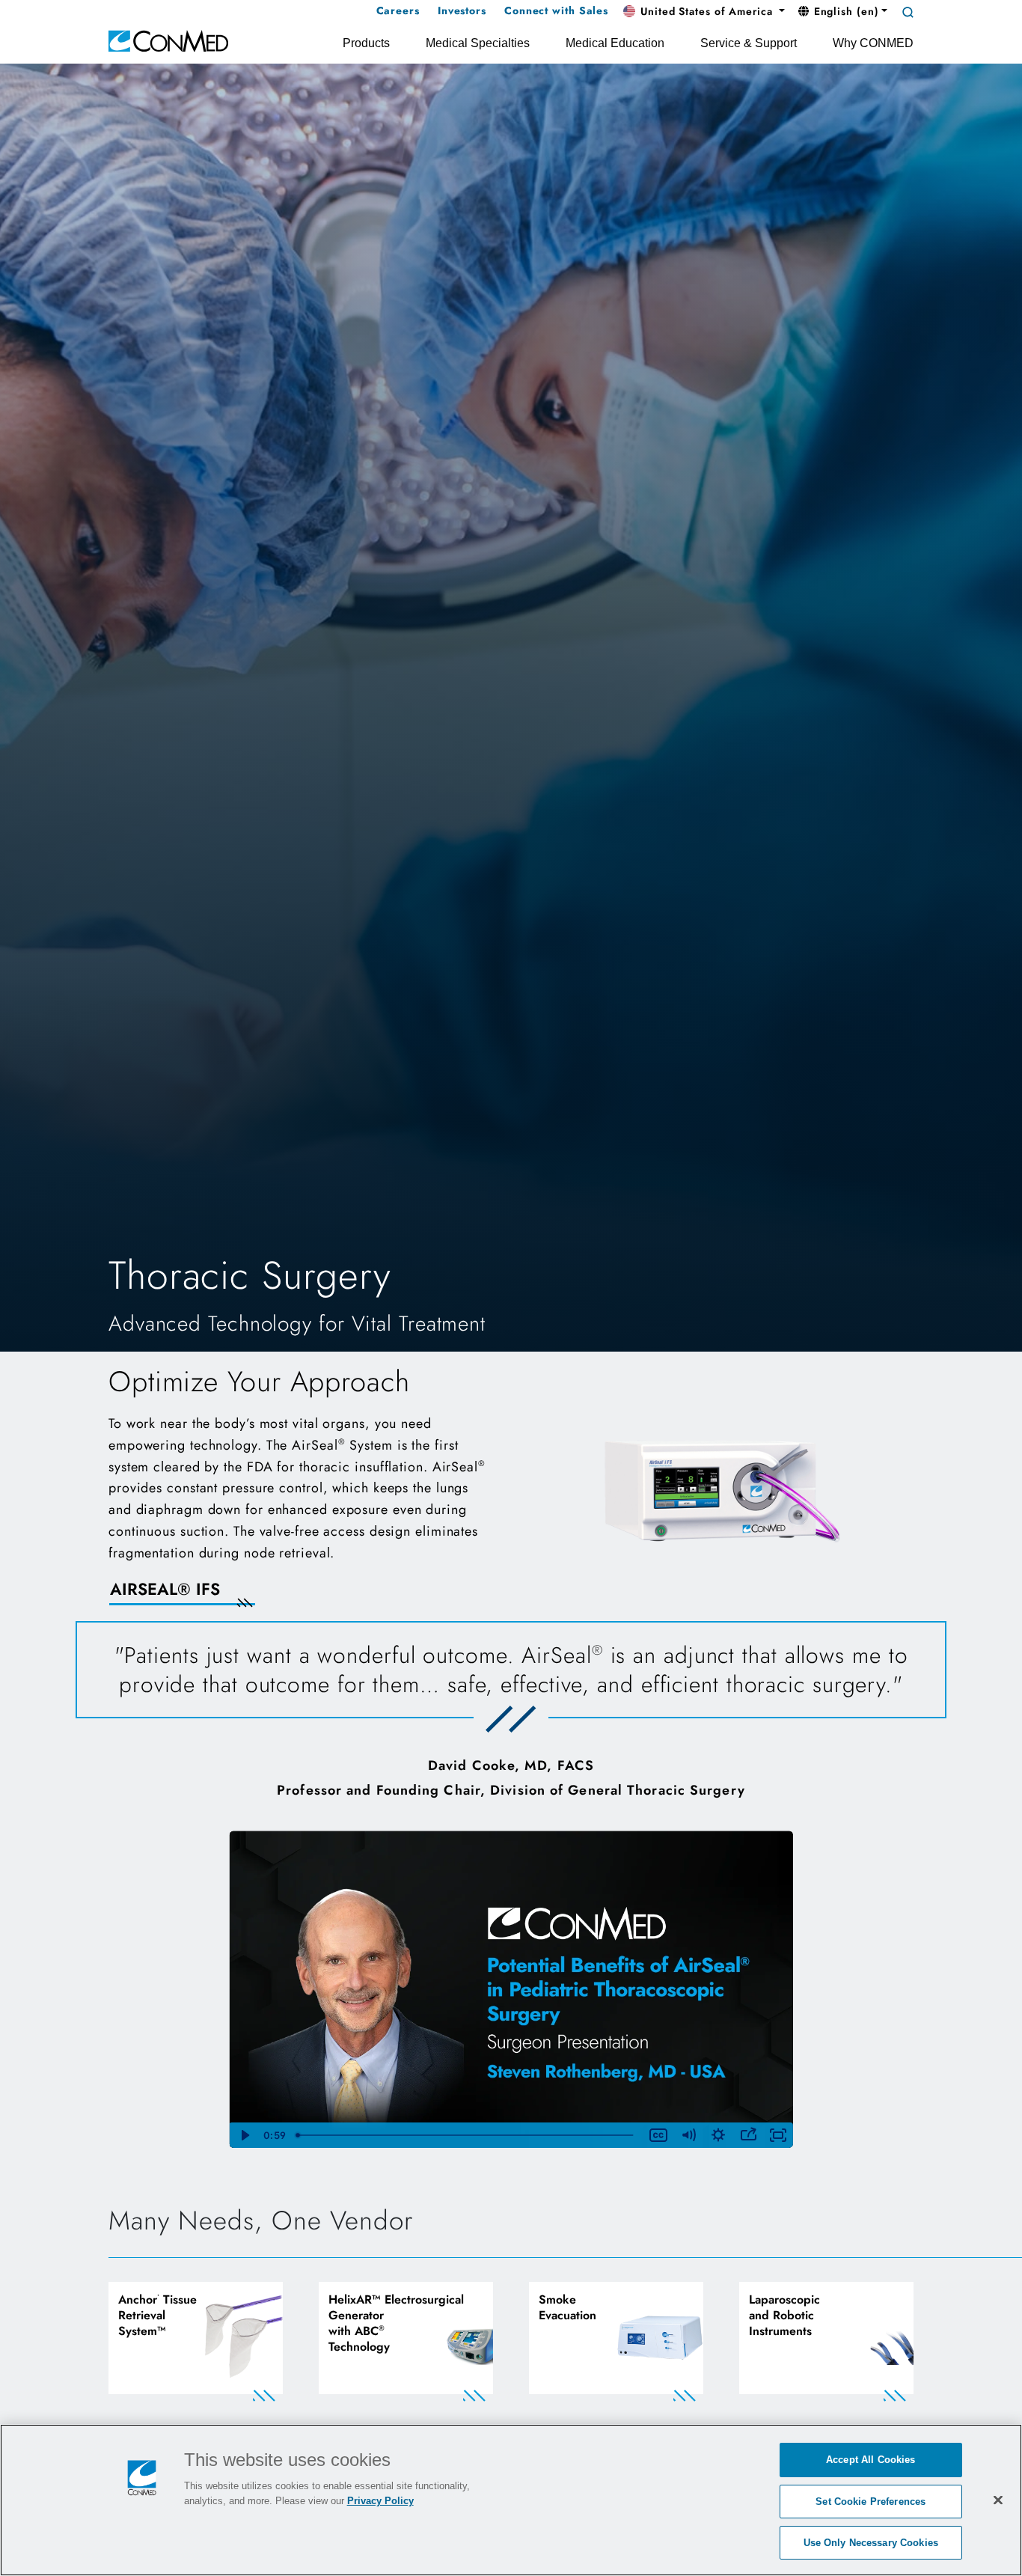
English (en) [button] (845, 11)
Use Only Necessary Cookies (871, 2543)
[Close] (998, 2500)
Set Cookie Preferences (870, 2502)
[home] (168, 40)
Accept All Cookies (870, 2460)
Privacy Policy (380, 2501)
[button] (704, 12)
